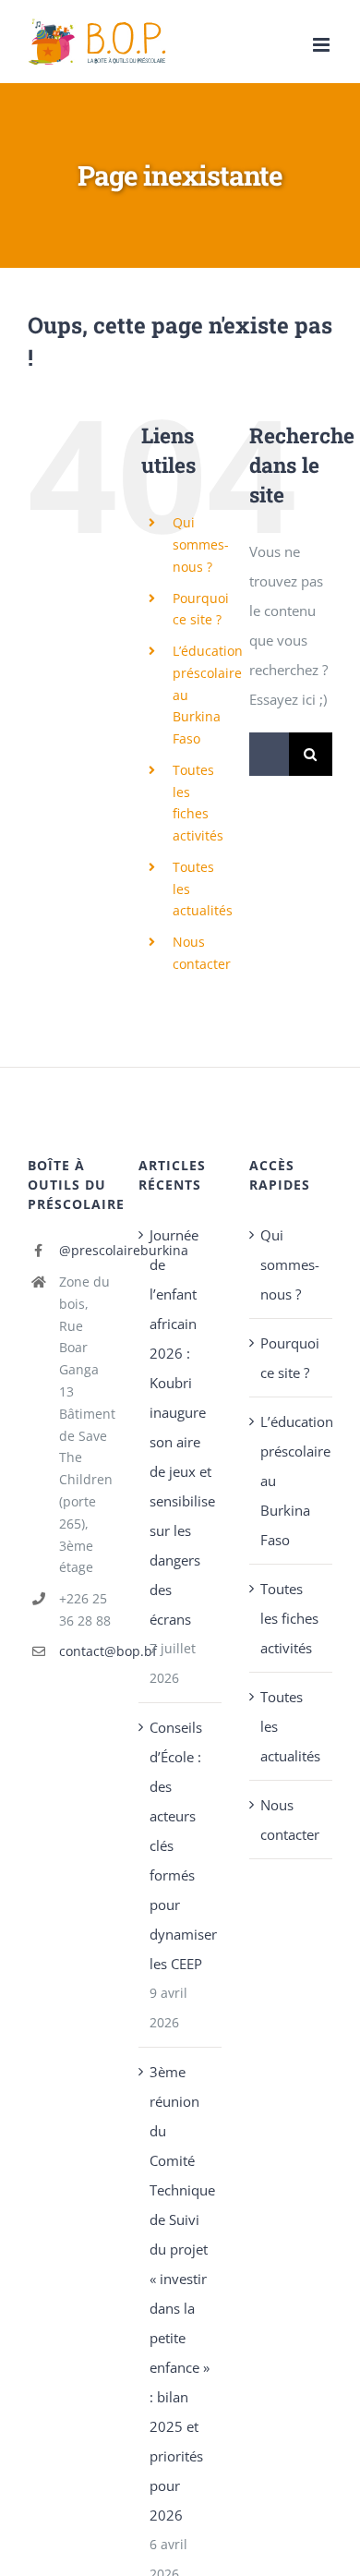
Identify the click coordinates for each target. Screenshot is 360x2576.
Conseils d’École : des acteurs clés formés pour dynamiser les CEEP (181, 1845)
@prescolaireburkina (85, 1250)
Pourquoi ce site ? (290, 1358)
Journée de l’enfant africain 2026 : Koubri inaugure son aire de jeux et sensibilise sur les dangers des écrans (181, 1427)
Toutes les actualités (290, 1726)
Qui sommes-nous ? (201, 544)
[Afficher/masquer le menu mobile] (323, 45)
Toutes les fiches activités (289, 1618)
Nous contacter (290, 1820)
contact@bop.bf (85, 1651)
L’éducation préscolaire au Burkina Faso (292, 1481)
